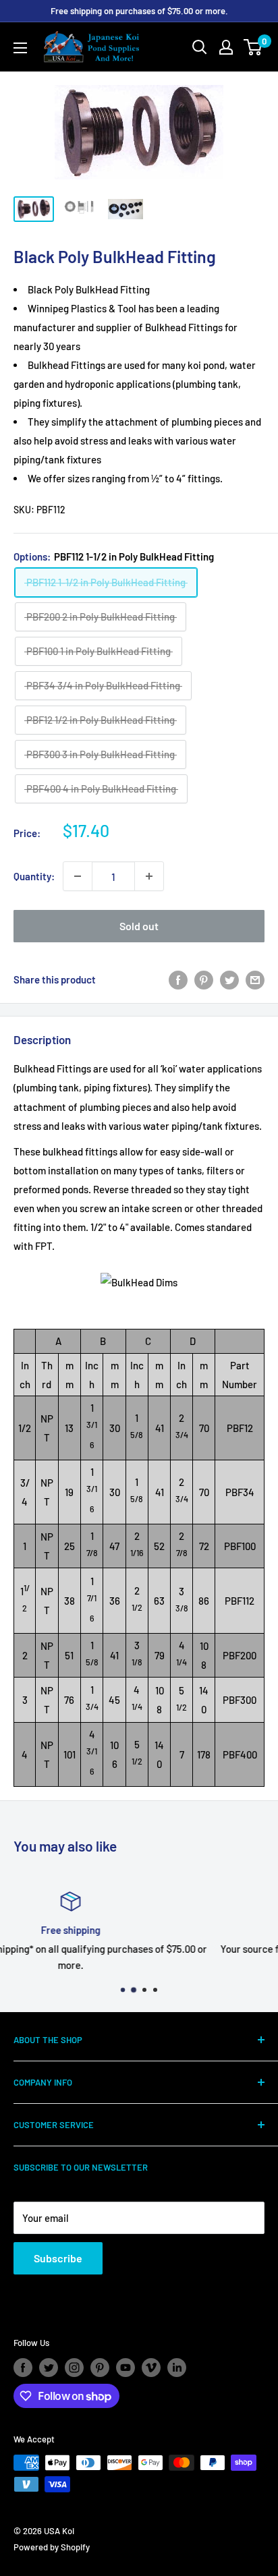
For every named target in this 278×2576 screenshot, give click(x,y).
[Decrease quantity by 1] (78, 876)
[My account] (226, 47)
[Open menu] (20, 48)
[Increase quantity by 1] (149, 876)
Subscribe (58, 2258)
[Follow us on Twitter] (49, 2368)
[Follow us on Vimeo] (151, 2368)
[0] (253, 47)
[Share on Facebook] (178, 979)
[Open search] (200, 47)
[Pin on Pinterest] (204, 979)
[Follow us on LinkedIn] (177, 2368)
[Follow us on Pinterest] (100, 2368)
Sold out (139, 926)
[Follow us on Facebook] (23, 2368)
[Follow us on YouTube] (126, 2368)
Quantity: (34, 876)
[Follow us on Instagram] (74, 2368)
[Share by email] (255, 979)
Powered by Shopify (52, 2547)
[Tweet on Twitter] (229, 979)
